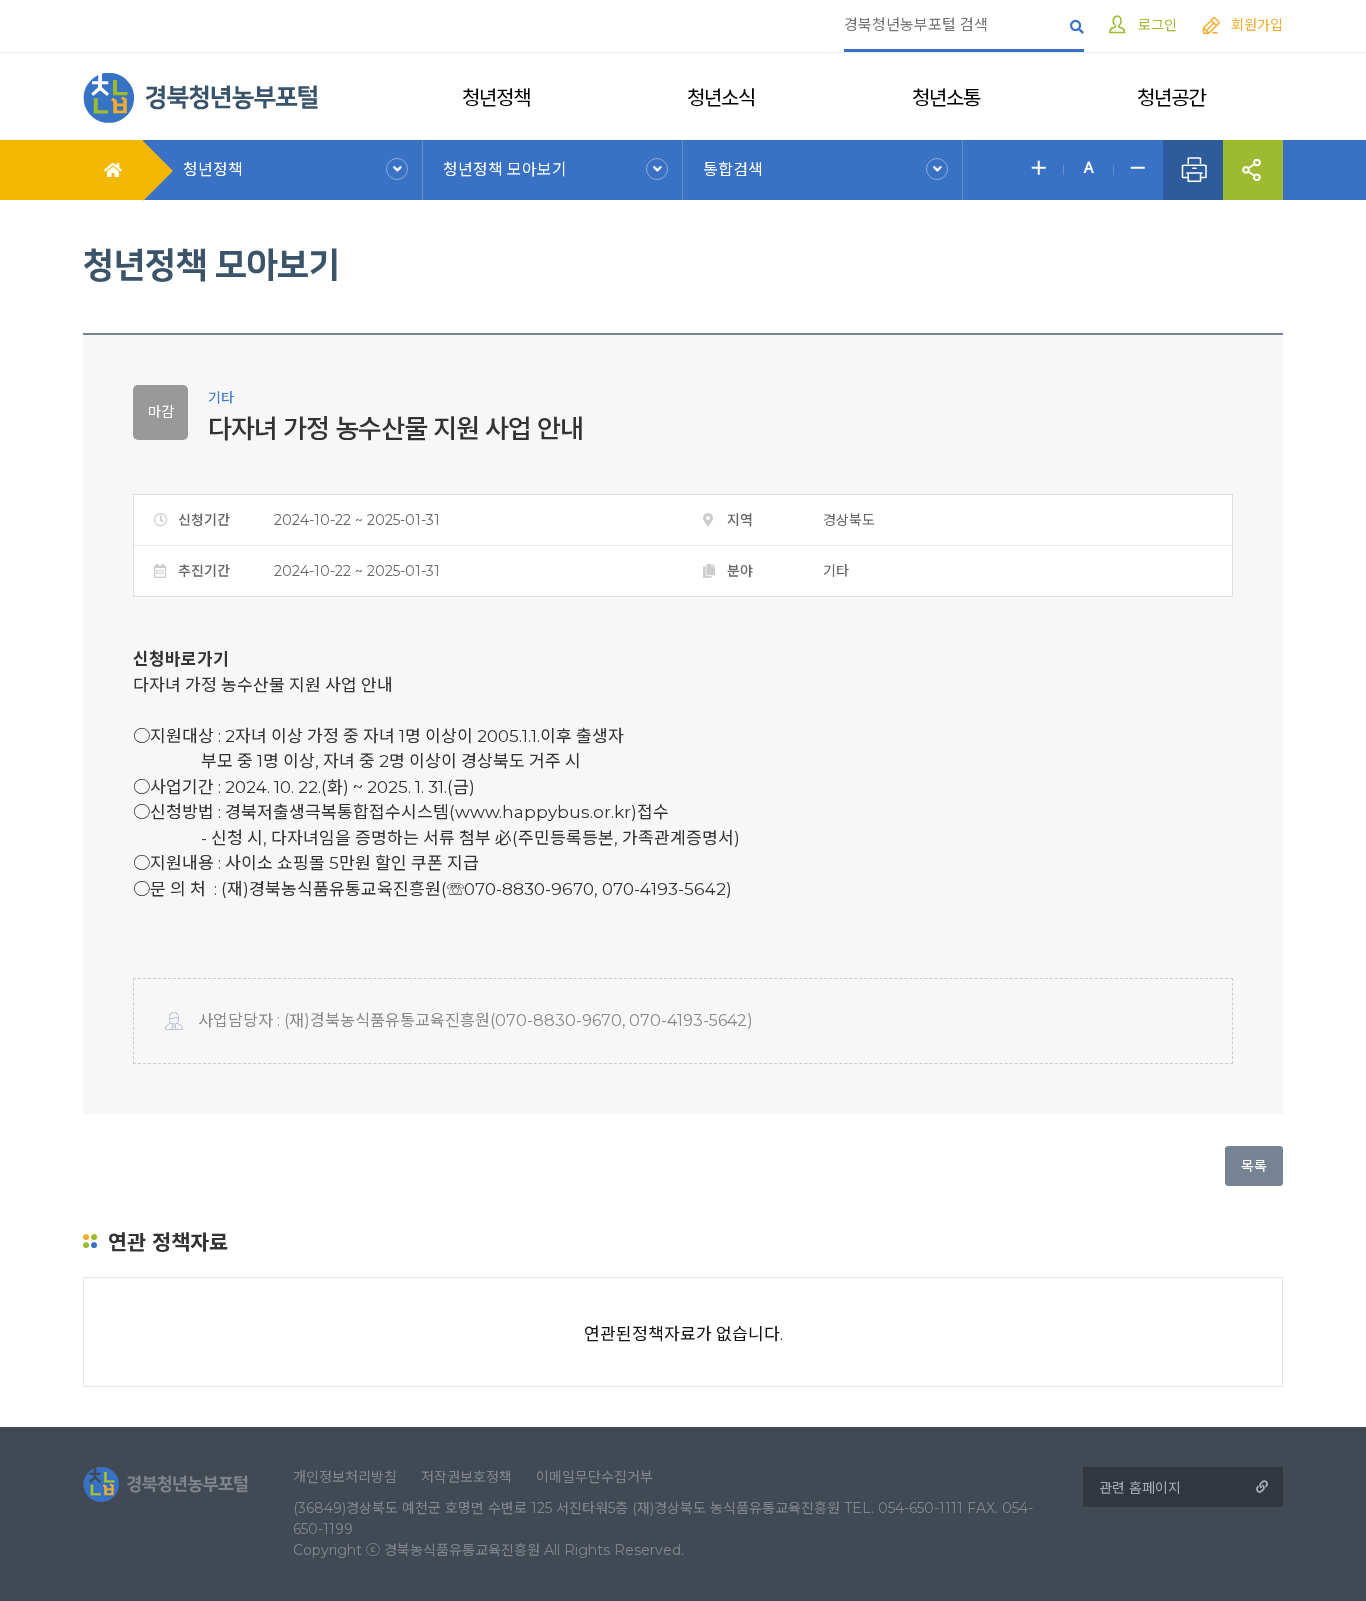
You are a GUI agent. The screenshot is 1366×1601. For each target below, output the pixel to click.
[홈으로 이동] (200, 96)
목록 (1254, 1166)
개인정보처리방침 (345, 1477)
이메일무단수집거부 (594, 1477)
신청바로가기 (181, 659)
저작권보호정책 (466, 1477)
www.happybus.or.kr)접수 (562, 812)
